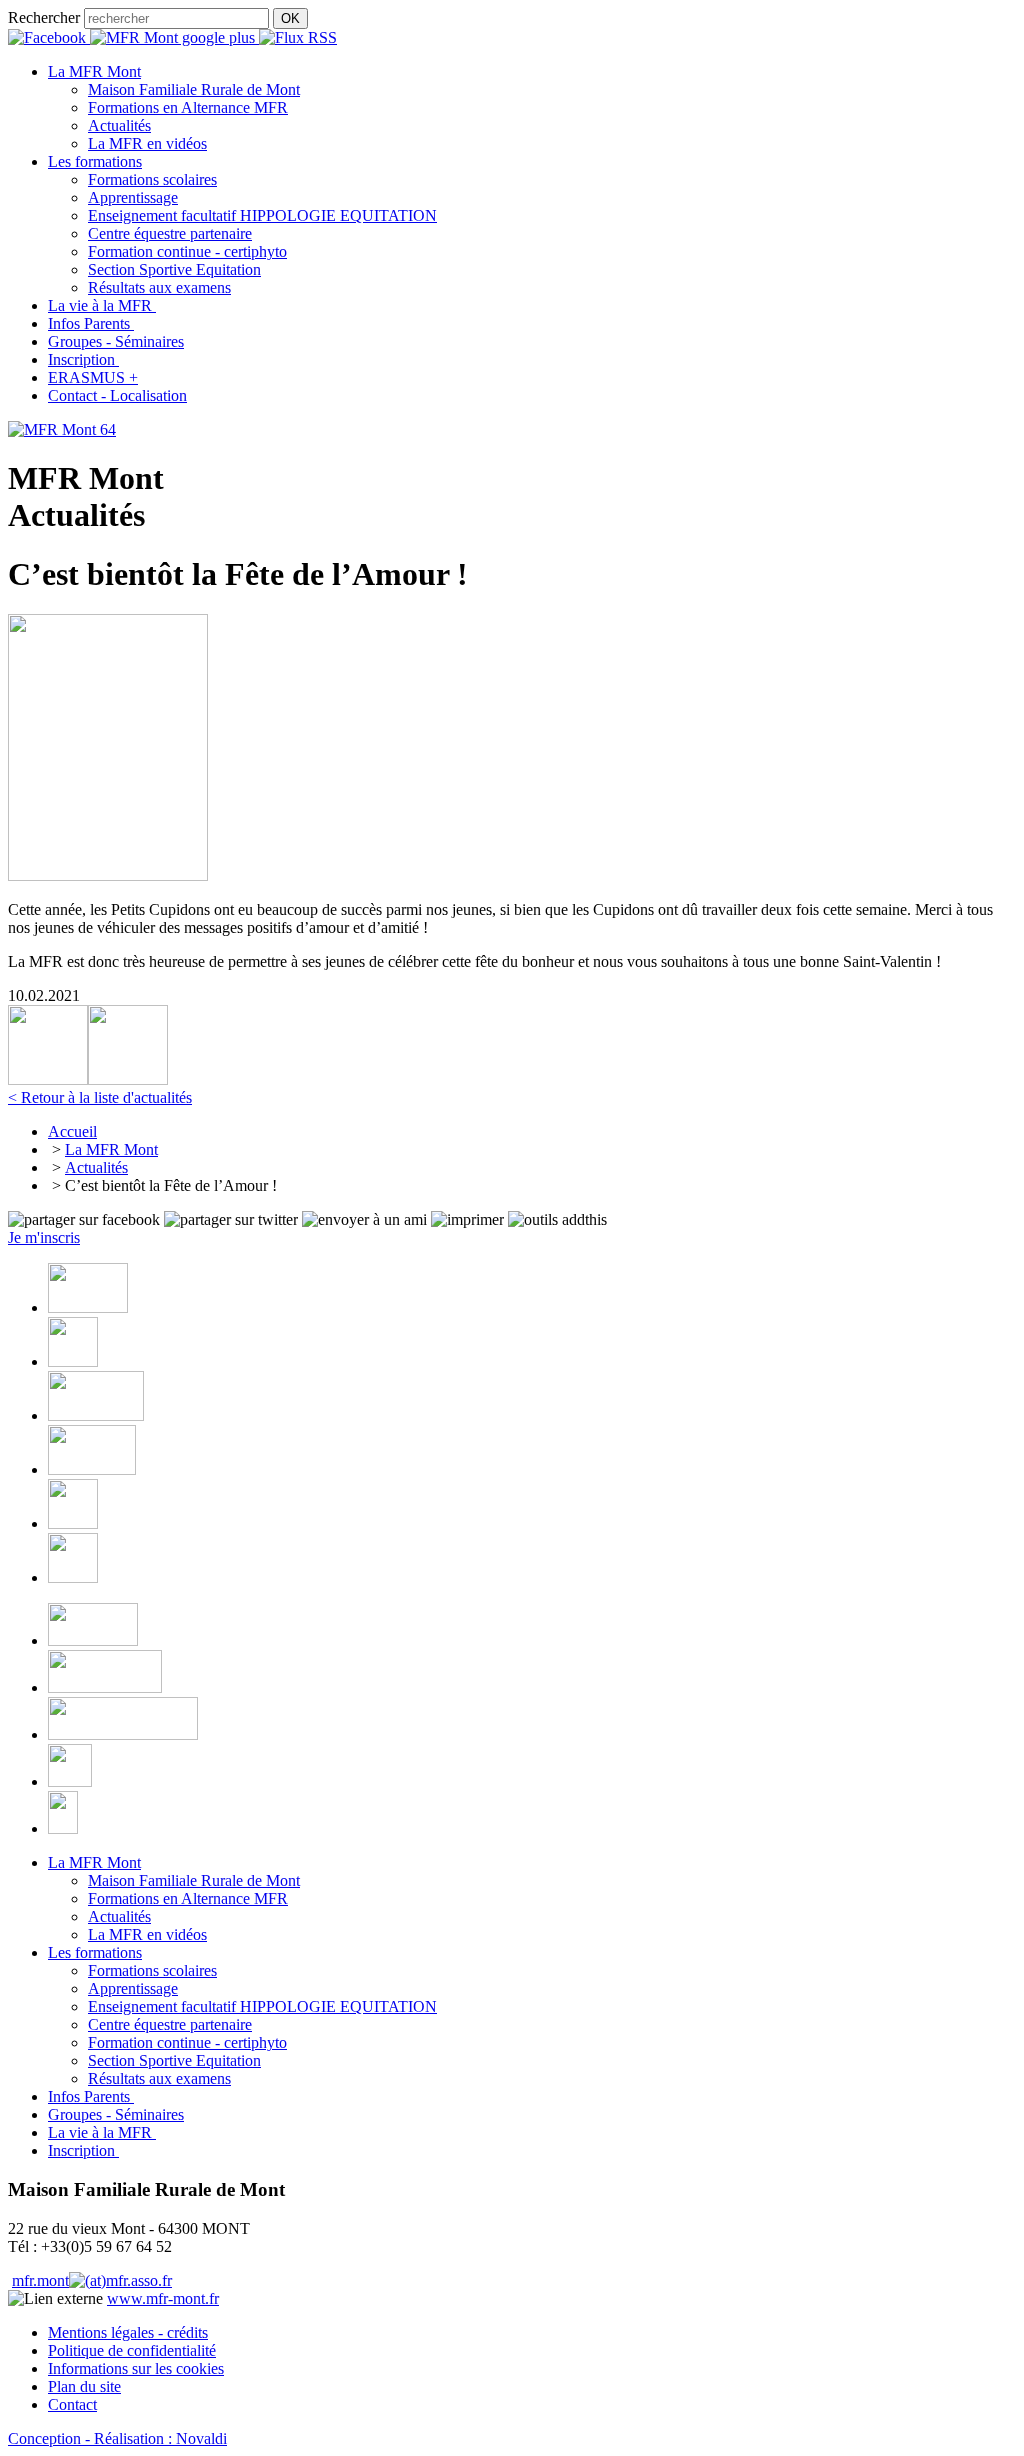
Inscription (83, 2150)
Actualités (119, 125)
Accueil (72, 1131)
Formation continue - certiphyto (187, 251)
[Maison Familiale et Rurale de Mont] (62, 429)
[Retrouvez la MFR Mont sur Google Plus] (174, 37)
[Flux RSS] (298, 37)
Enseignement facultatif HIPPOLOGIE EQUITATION (262, 215)
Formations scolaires (152, 179)
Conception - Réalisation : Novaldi (117, 2438)
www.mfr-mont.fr (163, 2298)
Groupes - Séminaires (116, 2114)
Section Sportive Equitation (174, 269)
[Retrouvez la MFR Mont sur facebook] (49, 37)
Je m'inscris (44, 1237)
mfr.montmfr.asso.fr (92, 2280)
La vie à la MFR (102, 2132)
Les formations (95, 1952)
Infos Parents (91, 2096)
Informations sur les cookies (136, 2368)
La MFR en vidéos (147, 143)
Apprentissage (133, 197)
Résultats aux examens (159, 287)
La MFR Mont (111, 1149)
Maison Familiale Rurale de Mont (194, 89)
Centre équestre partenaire (170, 233)
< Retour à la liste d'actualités (100, 1097)
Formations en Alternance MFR (188, 107)
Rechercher (44, 17)
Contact (72, 2404)
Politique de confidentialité (132, 2350)
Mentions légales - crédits (128, 2332)
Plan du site (84, 2386)
